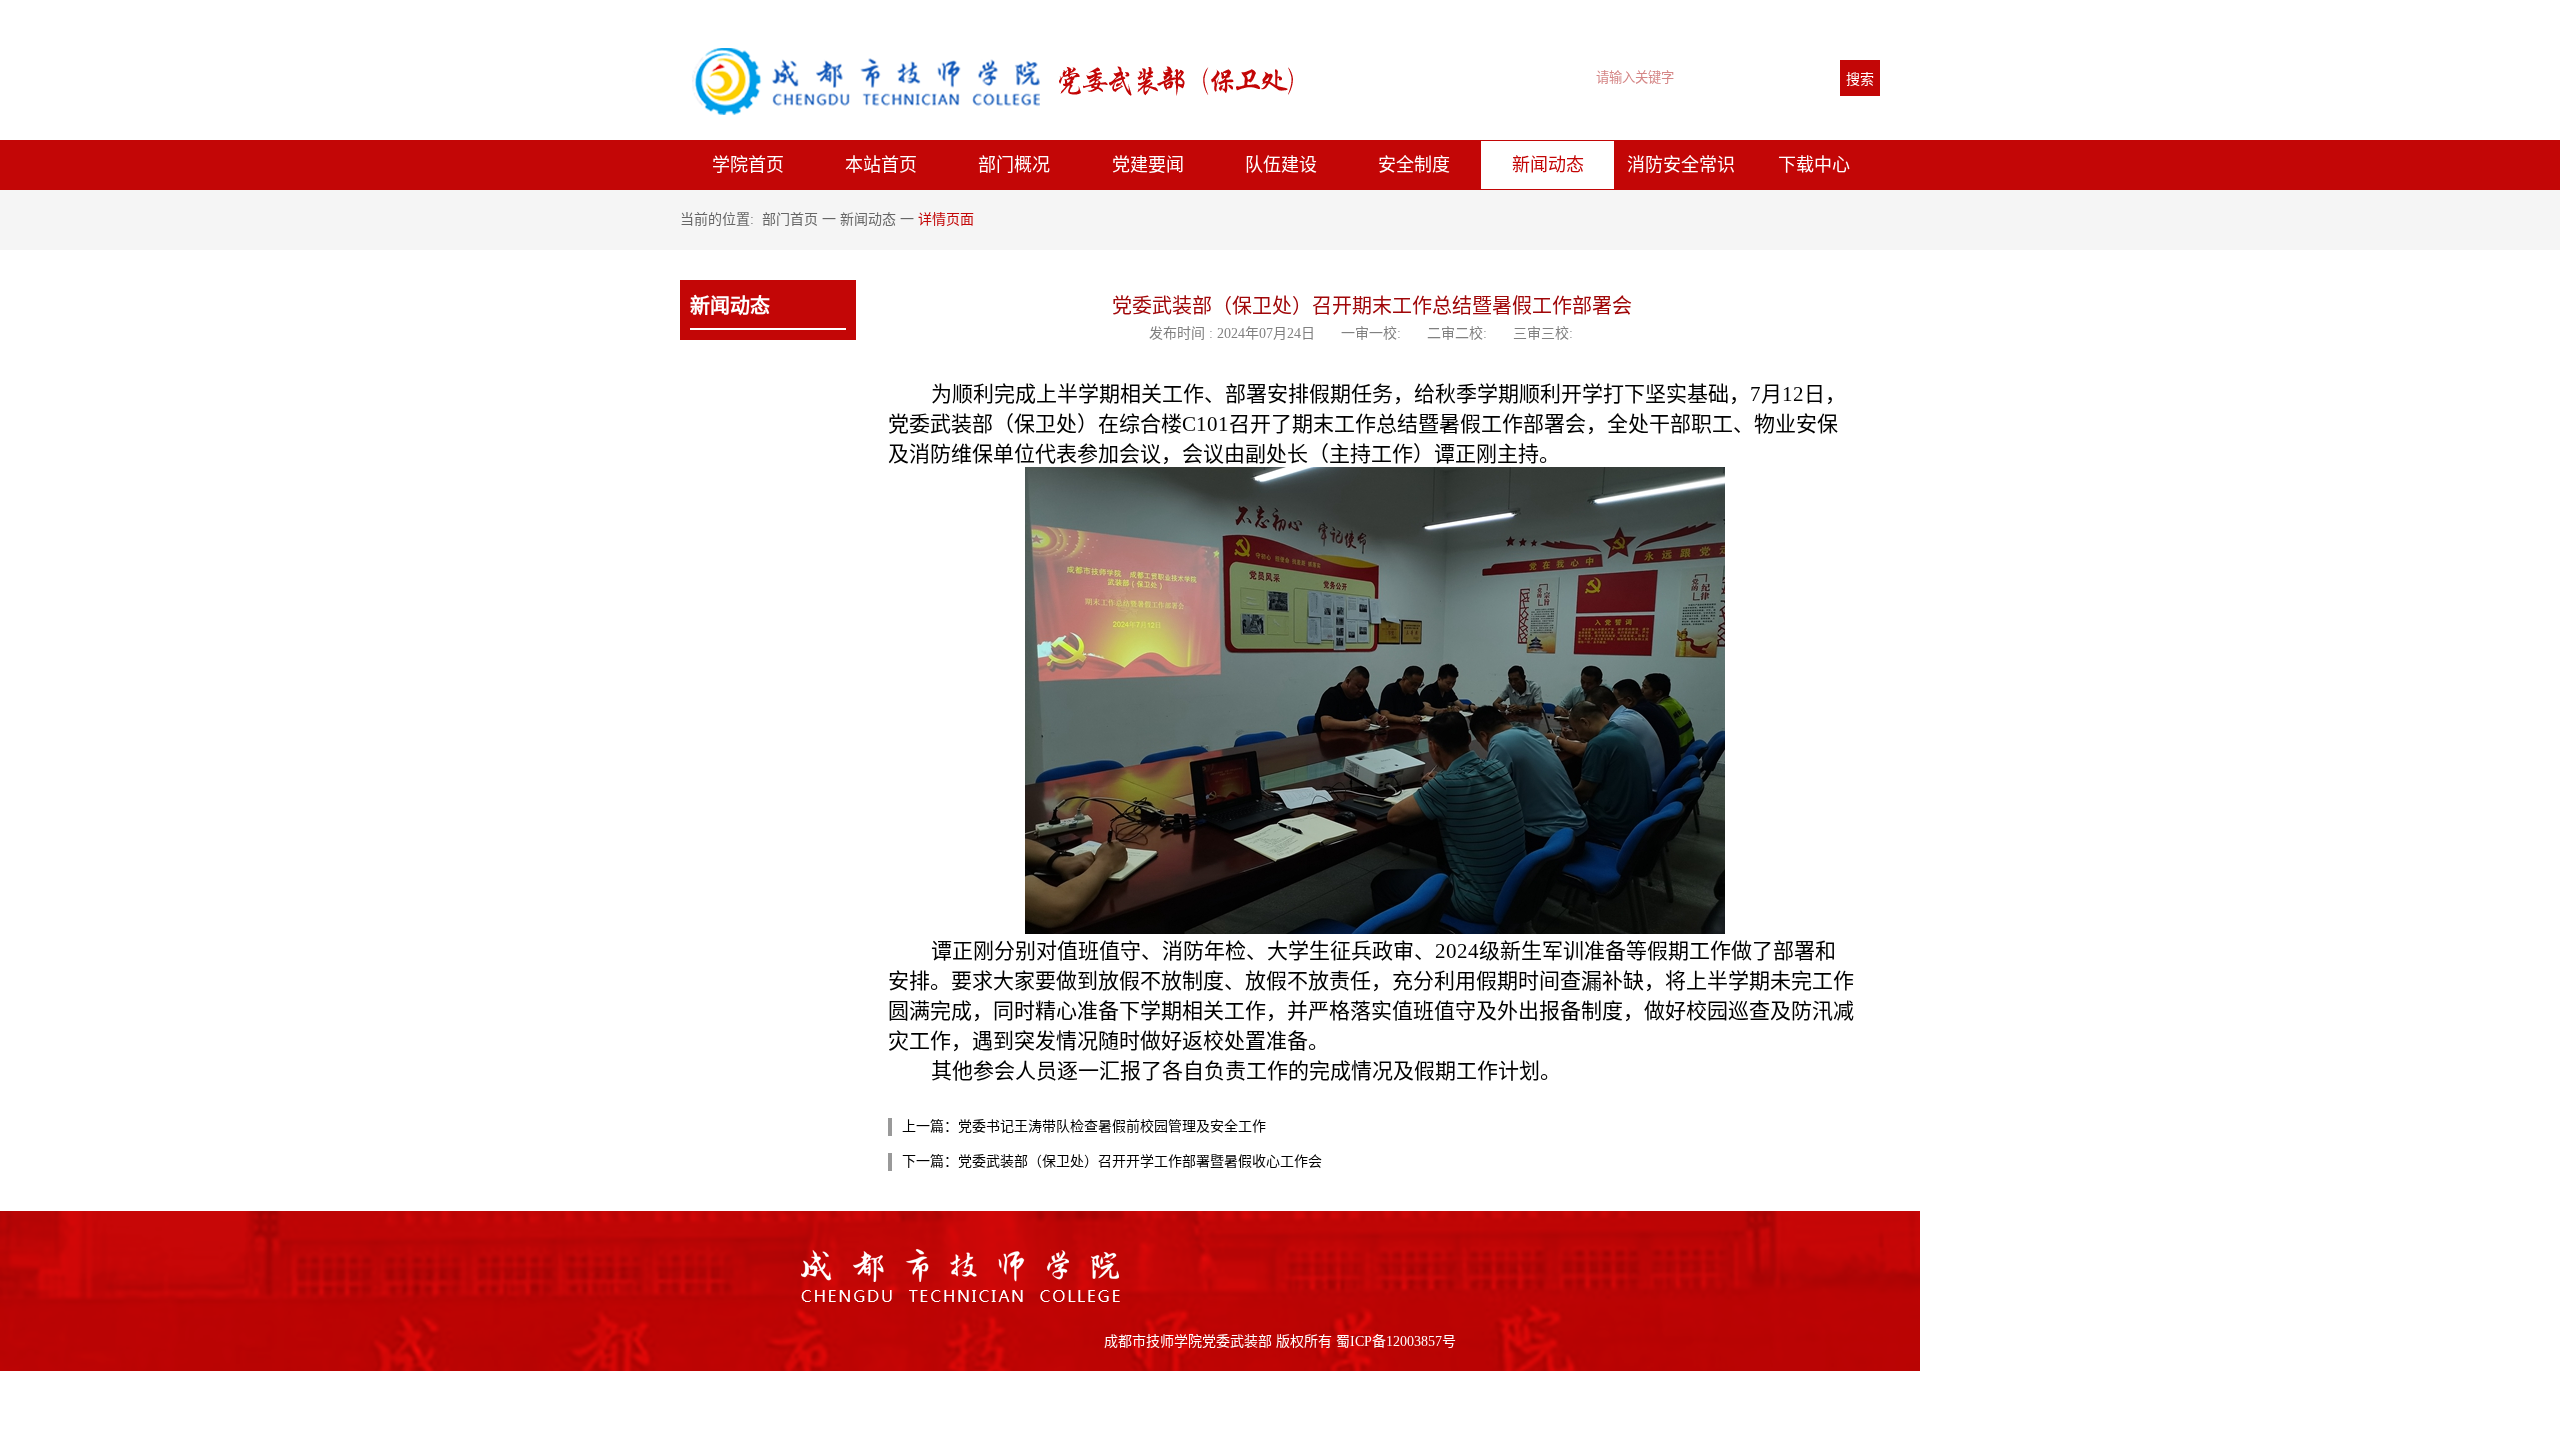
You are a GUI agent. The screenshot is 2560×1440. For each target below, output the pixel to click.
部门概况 (1014, 165)
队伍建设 (1281, 165)
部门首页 (790, 219)
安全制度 (1414, 165)
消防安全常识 (1681, 165)
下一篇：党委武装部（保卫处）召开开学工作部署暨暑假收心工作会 (1112, 1161)
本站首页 (881, 165)
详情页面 (946, 219)
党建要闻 (1148, 165)
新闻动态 (1548, 165)
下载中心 (1814, 165)
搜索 (1860, 79)
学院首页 (748, 165)
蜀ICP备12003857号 (1394, 1341)
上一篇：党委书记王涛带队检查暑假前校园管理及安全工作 (1084, 1126)
